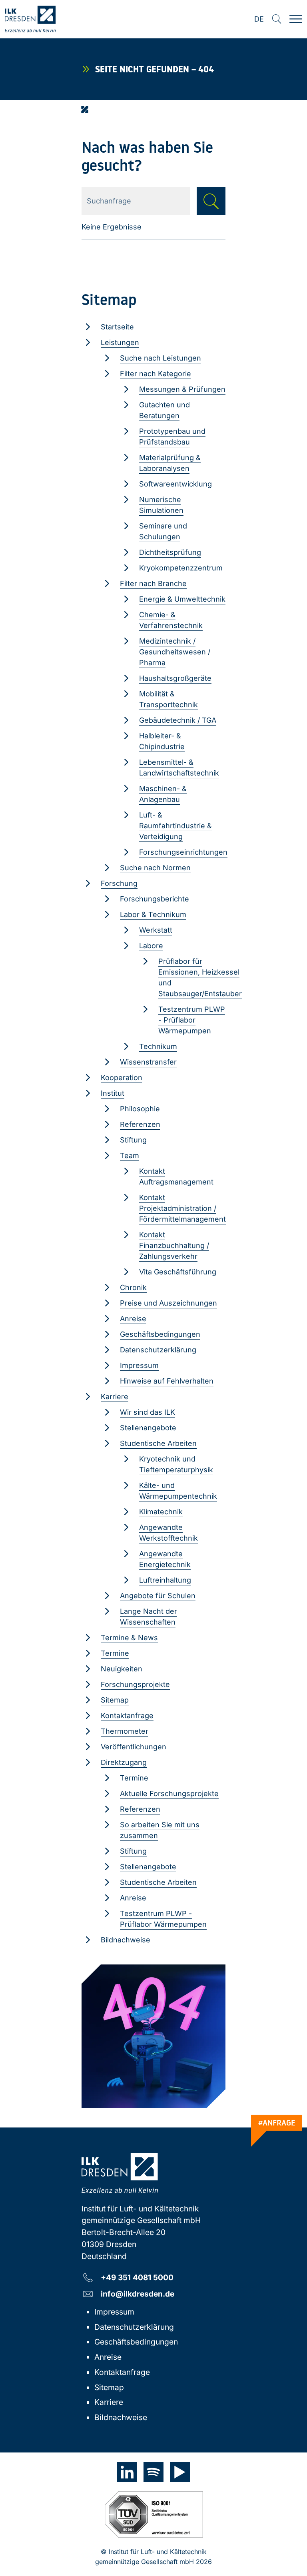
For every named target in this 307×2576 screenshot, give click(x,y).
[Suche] (277, 19)
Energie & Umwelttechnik (182, 599)
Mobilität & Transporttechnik (168, 699)
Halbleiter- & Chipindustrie (162, 741)
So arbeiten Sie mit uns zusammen (160, 1830)
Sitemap (115, 1700)
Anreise (133, 1319)
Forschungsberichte (154, 899)
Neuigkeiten (122, 1669)
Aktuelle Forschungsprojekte (169, 1793)
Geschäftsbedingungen (160, 1334)
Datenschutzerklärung (158, 1350)
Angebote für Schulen (158, 1596)
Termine (115, 1653)
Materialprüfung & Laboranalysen (170, 463)
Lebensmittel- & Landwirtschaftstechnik (179, 768)
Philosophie (140, 1109)
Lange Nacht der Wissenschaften (149, 1617)
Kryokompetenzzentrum (181, 568)
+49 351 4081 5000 (137, 2277)
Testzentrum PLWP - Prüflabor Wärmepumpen (192, 1020)
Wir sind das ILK (148, 1412)
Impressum (139, 1365)
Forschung (119, 883)
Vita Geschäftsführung (178, 1272)
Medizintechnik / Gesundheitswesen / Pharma (175, 652)
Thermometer (125, 1731)
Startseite (117, 327)
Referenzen (140, 1124)
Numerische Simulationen (161, 505)
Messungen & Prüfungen (182, 389)
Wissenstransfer (148, 1062)
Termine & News (129, 1638)
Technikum (158, 1046)
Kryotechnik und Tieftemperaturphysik (176, 1464)
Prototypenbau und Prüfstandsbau (172, 437)
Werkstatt (156, 930)
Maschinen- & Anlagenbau (163, 794)
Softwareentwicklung (175, 484)
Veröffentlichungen (134, 1747)
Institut (113, 1093)
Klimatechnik (161, 1512)
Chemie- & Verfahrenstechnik (171, 620)
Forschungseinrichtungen (183, 852)
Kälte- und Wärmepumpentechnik (178, 1491)
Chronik (133, 1287)
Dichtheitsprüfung (170, 552)
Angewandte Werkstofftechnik (168, 1533)
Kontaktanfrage (127, 1716)
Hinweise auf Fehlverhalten (167, 1381)
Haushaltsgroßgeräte (175, 678)
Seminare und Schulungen (163, 531)
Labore (151, 946)
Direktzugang (124, 1762)
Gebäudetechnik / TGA (178, 720)
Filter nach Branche (153, 583)
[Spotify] (153, 2472)
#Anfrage (277, 2123)
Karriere (115, 1397)
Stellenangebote (148, 1428)
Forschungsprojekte (135, 1684)
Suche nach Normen (155, 868)
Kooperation (122, 1078)
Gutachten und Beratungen (164, 410)
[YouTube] (180, 2472)
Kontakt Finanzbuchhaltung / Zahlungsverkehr (174, 1245)
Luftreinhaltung (165, 1580)
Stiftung (133, 1140)
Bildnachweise (126, 1940)
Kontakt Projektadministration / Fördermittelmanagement (182, 1208)
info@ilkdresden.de (138, 2294)
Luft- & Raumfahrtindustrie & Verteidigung (175, 826)
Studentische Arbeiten (158, 1443)
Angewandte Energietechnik (165, 1559)
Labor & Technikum (153, 914)
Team (130, 1155)
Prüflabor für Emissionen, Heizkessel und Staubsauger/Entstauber (200, 977)
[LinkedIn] (127, 2472)
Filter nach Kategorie (155, 374)
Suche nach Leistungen (160, 358)
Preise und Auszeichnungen (168, 1303)
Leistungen (120, 342)
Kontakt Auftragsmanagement (176, 1176)
